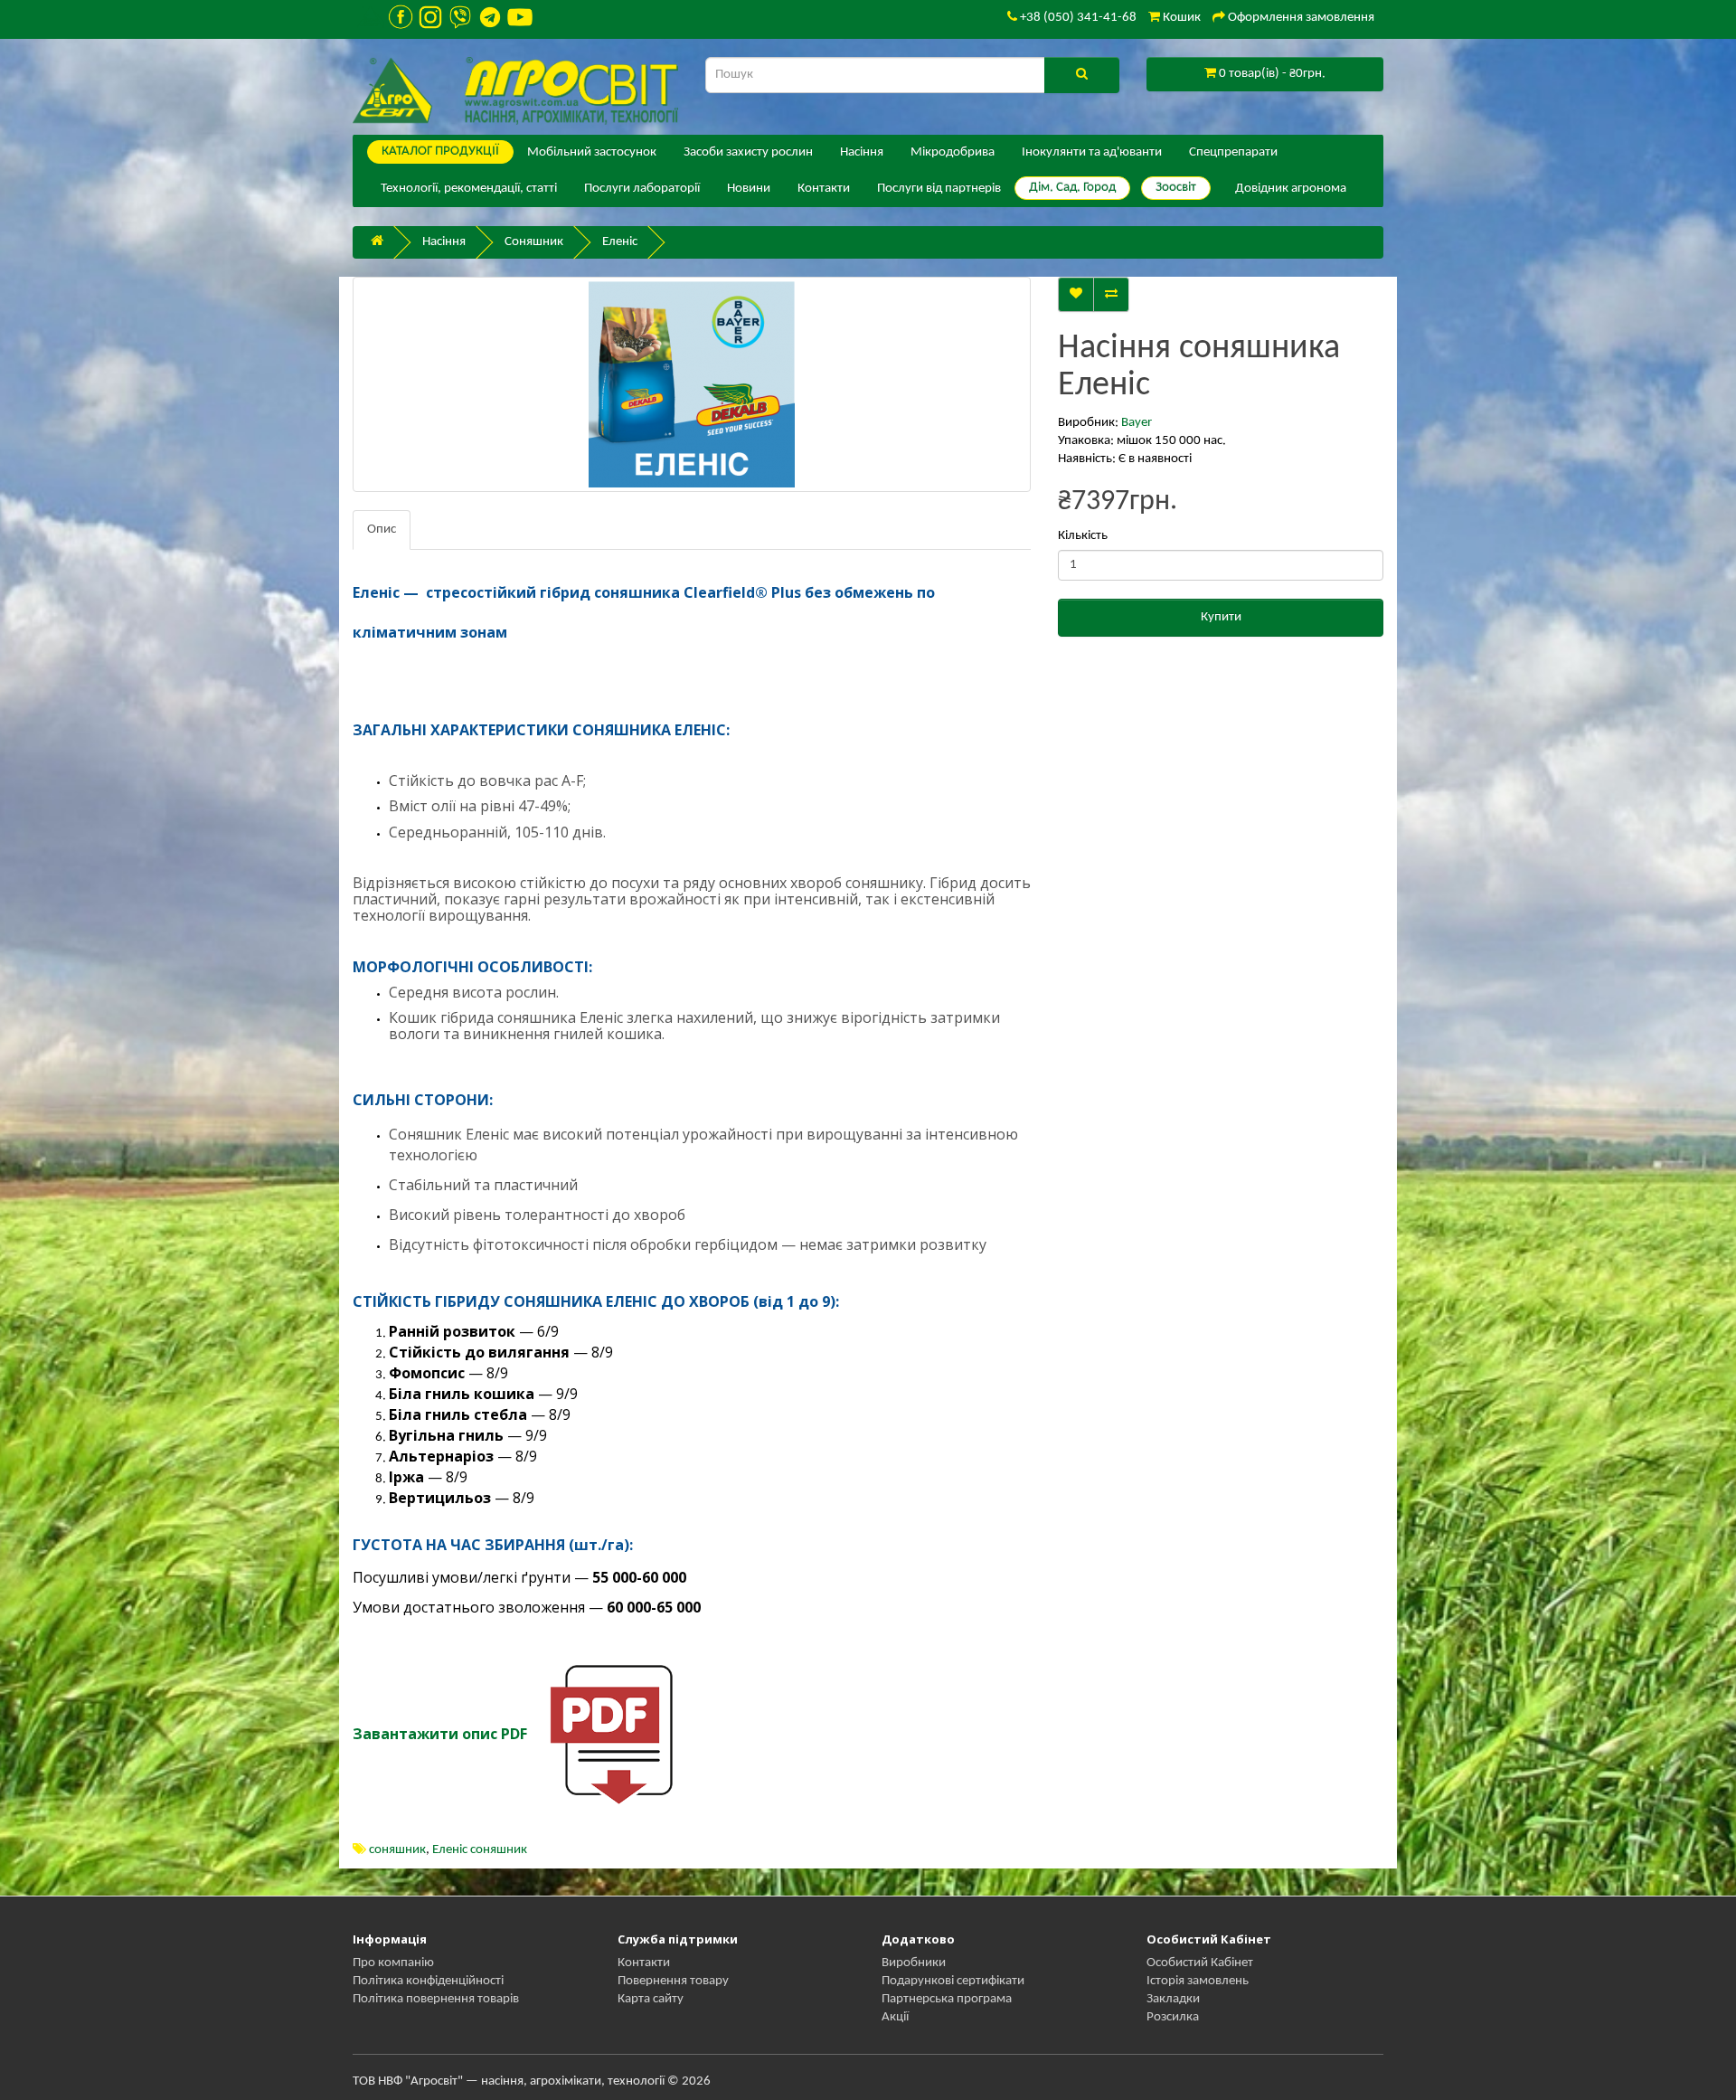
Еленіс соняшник (480, 1850)
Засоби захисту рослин (748, 152)
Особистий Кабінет (1200, 1963)
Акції (895, 2017)
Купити (1221, 617)
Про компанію (393, 1963)
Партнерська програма (947, 1999)
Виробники (914, 1963)
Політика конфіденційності (428, 1981)
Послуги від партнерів (939, 189)
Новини (749, 189)
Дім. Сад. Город (1072, 188)
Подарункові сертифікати (953, 1981)
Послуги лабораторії (642, 189)
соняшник (397, 1850)
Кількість (1083, 536)
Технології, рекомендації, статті (469, 189)
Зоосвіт (1176, 188)
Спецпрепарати (1233, 152)
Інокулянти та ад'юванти (1092, 152)
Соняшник (534, 242)
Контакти (824, 189)
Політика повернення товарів (436, 1999)
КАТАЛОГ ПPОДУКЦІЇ (440, 151)
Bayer (1137, 423)
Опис (382, 530)
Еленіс (620, 242)
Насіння (862, 152)
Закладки (1173, 1999)
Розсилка (1173, 2017)
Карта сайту (651, 1999)
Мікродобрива (953, 152)
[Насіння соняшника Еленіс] (692, 384)
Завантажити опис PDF (440, 1734)
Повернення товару (673, 1981)
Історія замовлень (1198, 1981)
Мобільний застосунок (592, 152)
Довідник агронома (1291, 189)
